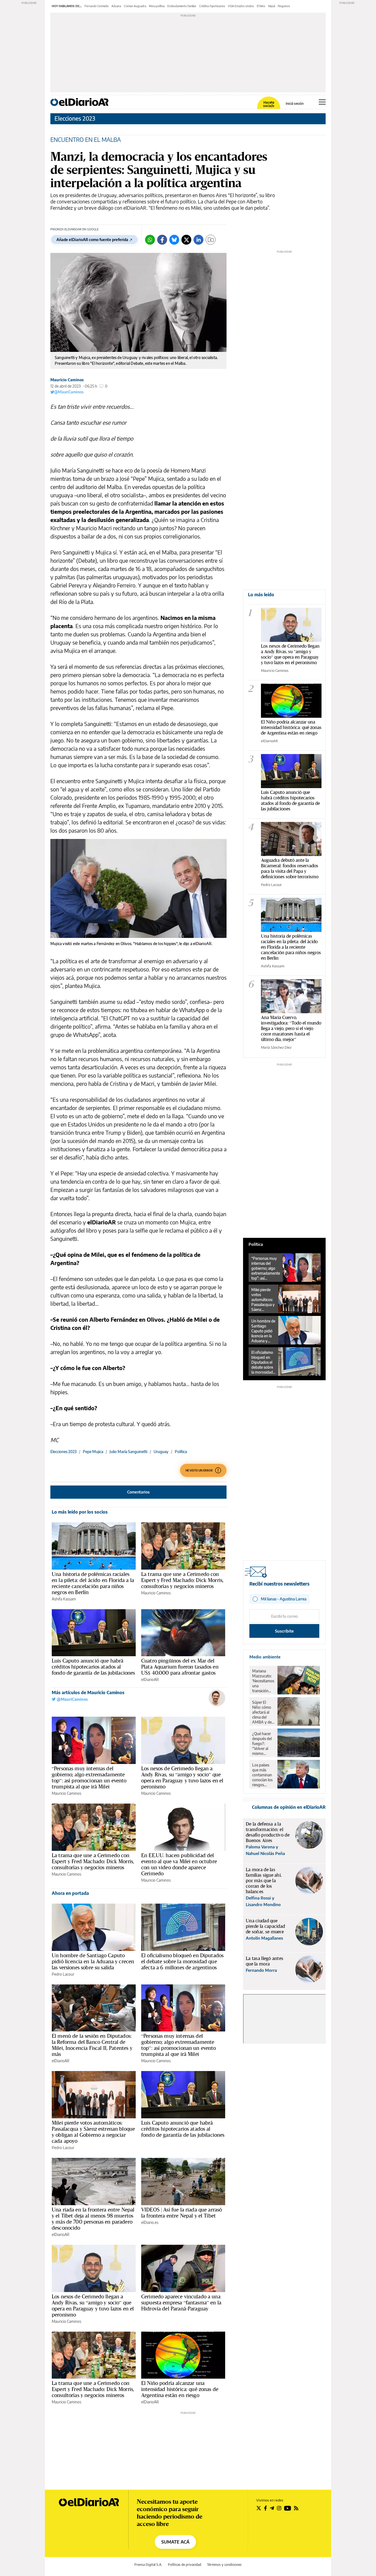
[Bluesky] (174, 240)
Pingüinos (284, 6)
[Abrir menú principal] (322, 102)
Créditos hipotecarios (212, 6)
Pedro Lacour (63, 1974)
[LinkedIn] (198, 240)
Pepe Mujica (93, 1452)
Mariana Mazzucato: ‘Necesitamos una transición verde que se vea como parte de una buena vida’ (263, 1681)
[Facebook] (162, 240)
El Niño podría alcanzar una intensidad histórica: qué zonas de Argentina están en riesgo (180, 2389)
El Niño (261, 6)
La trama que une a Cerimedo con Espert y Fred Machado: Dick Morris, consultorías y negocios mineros (182, 1580)
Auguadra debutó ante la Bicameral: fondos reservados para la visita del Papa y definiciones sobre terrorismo (290, 868)
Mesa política (157, 6)
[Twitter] (186, 240)
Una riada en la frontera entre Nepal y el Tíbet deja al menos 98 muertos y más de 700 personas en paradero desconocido (93, 2219)
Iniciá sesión (295, 104)
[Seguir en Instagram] (279, 2508)
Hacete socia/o (269, 104)
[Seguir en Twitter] (259, 2508)
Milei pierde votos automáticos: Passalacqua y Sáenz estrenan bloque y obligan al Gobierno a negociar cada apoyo (93, 2132)
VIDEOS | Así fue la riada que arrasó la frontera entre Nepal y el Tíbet (182, 2213)
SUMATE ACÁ (175, 2542)
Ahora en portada (70, 1893)
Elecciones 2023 (75, 118)
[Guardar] (211, 240)
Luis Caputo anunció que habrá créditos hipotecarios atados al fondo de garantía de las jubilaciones (93, 1667)
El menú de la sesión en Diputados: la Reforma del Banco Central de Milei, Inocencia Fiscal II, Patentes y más (92, 2045)
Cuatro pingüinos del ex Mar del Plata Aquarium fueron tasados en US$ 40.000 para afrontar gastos (180, 1667)
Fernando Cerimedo (97, 6)
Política (181, 1452)
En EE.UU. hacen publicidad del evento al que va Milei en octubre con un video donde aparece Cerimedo (179, 1864)
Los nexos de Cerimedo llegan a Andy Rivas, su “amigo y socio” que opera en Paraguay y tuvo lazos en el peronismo (182, 1777)
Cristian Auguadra (135, 6)
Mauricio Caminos (67, 380)
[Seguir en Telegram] (272, 2508)
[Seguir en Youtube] (288, 2508)
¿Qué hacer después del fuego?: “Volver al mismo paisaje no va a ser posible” (263, 1744)
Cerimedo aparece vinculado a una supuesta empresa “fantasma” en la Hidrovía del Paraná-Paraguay (181, 2302)
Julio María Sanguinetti (128, 1452)
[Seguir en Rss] (296, 2508)
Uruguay (161, 1452)
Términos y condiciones (224, 2565)
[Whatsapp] (150, 240)
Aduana (116, 6)
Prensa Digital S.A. (148, 2565)
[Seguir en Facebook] (265, 2508)
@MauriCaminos (69, 392)
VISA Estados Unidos (241, 6)
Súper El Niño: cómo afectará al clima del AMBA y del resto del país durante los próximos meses (263, 1712)
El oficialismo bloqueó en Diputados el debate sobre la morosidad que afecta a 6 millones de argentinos (182, 1961)
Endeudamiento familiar (182, 6)
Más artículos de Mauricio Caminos (88, 1693)
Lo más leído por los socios (80, 1512)
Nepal (272, 6)
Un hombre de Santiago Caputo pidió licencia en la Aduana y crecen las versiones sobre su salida (93, 1961)
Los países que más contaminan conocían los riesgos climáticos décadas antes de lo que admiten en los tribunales (263, 1775)
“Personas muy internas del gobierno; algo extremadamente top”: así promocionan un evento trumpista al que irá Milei (89, 1777)
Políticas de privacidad (185, 2565)
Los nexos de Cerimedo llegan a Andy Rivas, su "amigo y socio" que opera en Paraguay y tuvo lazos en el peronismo (290, 654)
